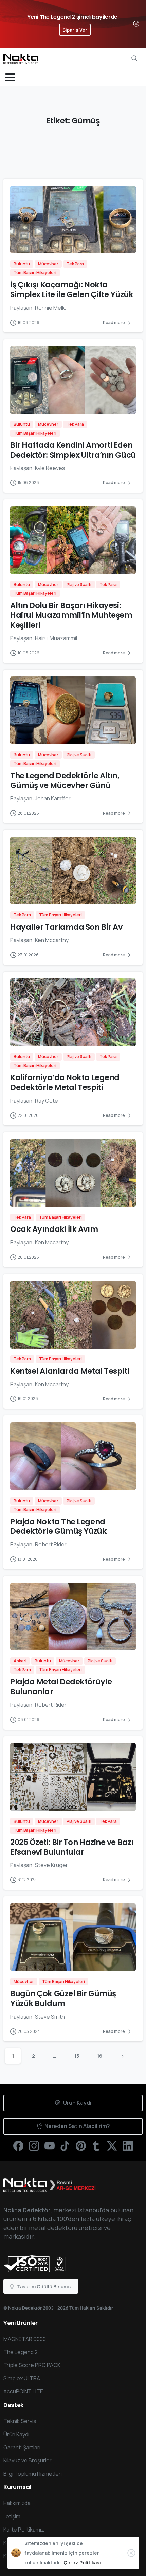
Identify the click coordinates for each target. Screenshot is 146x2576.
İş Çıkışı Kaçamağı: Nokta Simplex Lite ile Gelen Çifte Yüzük (72, 290)
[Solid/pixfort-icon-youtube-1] (50, 2145)
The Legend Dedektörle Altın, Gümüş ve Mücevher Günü (65, 780)
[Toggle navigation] (10, 77)
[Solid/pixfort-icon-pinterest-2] (81, 2145)
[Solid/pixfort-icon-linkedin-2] (128, 2145)
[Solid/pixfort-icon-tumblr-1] (96, 2145)
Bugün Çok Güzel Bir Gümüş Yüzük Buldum (63, 1998)
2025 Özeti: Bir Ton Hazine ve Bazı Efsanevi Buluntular (72, 1847)
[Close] (136, 24)
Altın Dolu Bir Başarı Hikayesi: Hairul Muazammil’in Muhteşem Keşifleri (71, 615)
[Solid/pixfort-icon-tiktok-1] (65, 2145)
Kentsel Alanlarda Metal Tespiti (70, 1371)
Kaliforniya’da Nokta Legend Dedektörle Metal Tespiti (65, 1082)
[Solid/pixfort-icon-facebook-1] (18, 2145)
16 (100, 2056)
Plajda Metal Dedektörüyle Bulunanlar (61, 1687)
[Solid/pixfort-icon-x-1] (112, 2145)
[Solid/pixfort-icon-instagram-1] (34, 2145)
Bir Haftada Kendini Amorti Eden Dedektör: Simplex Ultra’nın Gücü (73, 450)
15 (77, 2056)
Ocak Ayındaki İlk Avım (54, 1229)
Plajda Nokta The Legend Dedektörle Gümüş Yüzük (58, 1526)
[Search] (134, 58)
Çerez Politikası (82, 2563)
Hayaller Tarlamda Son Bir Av (66, 927)
